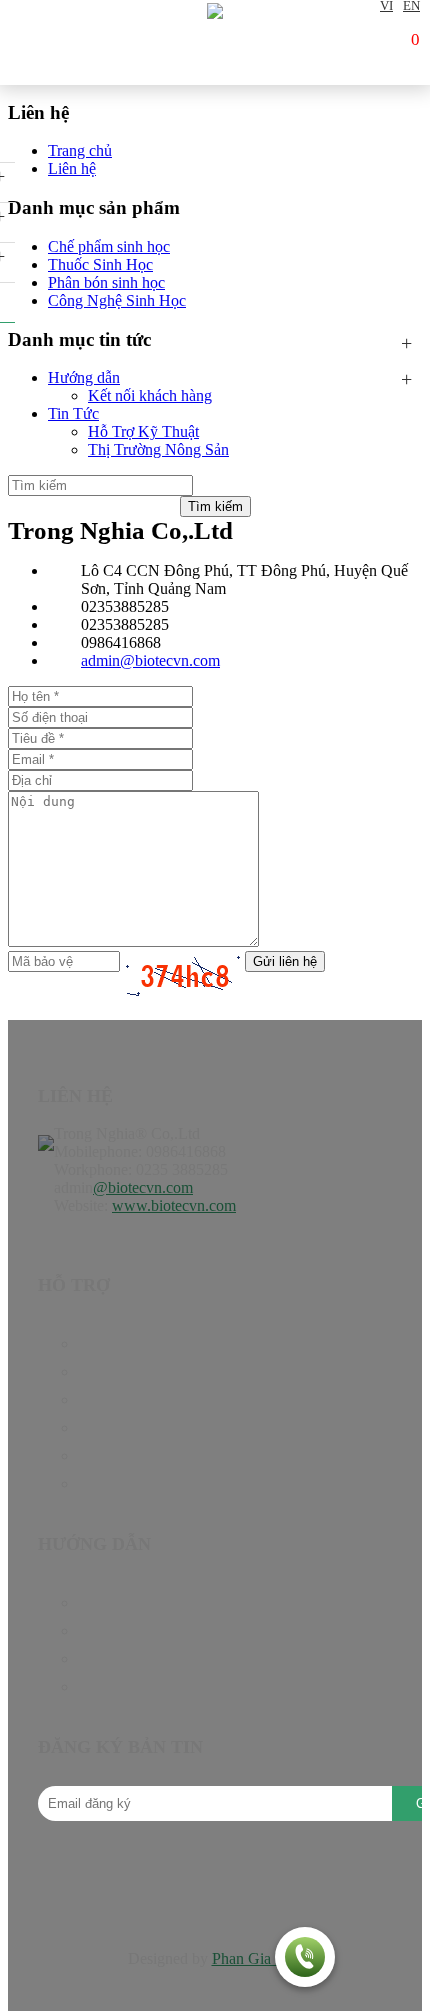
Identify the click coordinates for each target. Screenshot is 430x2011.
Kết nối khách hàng (150, 395)
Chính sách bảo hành (144, 1602)
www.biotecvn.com (174, 1205)
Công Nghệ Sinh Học (117, 300)
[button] (305, 1959)
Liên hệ (102, 1483)
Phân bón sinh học (106, 282)
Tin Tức (73, 413)
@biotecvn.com (143, 1187)
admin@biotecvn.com (150, 660)
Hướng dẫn (84, 377)
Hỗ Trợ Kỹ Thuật (143, 431)
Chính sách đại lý (133, 1630)
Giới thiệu (109, 1455)
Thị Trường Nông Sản (158, 449)
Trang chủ (110, 1343)
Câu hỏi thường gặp (141, 1658)
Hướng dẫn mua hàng (147, 1686)
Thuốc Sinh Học (100, 264)
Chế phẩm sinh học (109, 246)
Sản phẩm (109, 1371)
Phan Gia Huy (257, 1958)
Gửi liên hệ (285, 961)
